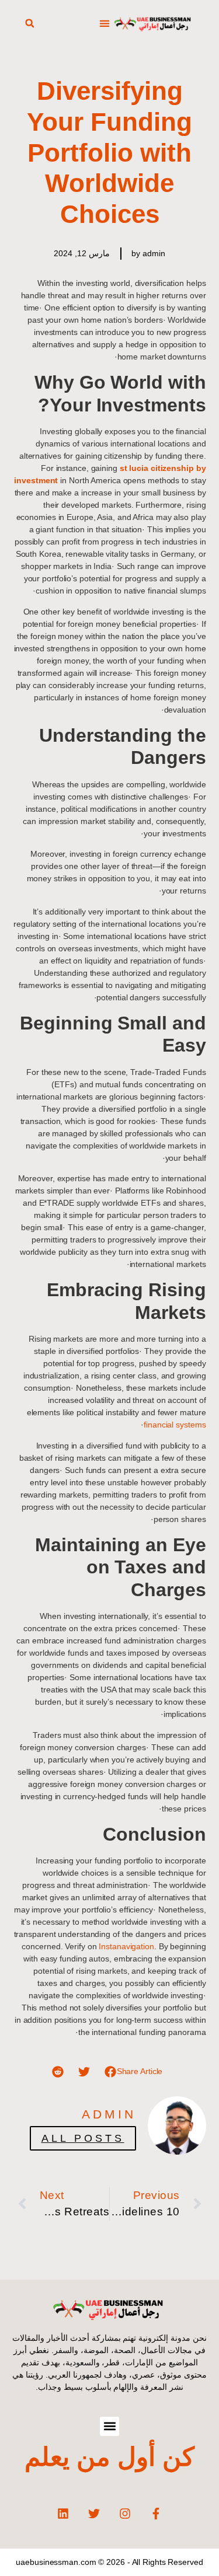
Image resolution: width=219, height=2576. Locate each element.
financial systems (175, 1425)
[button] (105, 24)
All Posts (83, 2138)
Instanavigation (126, 1946)
